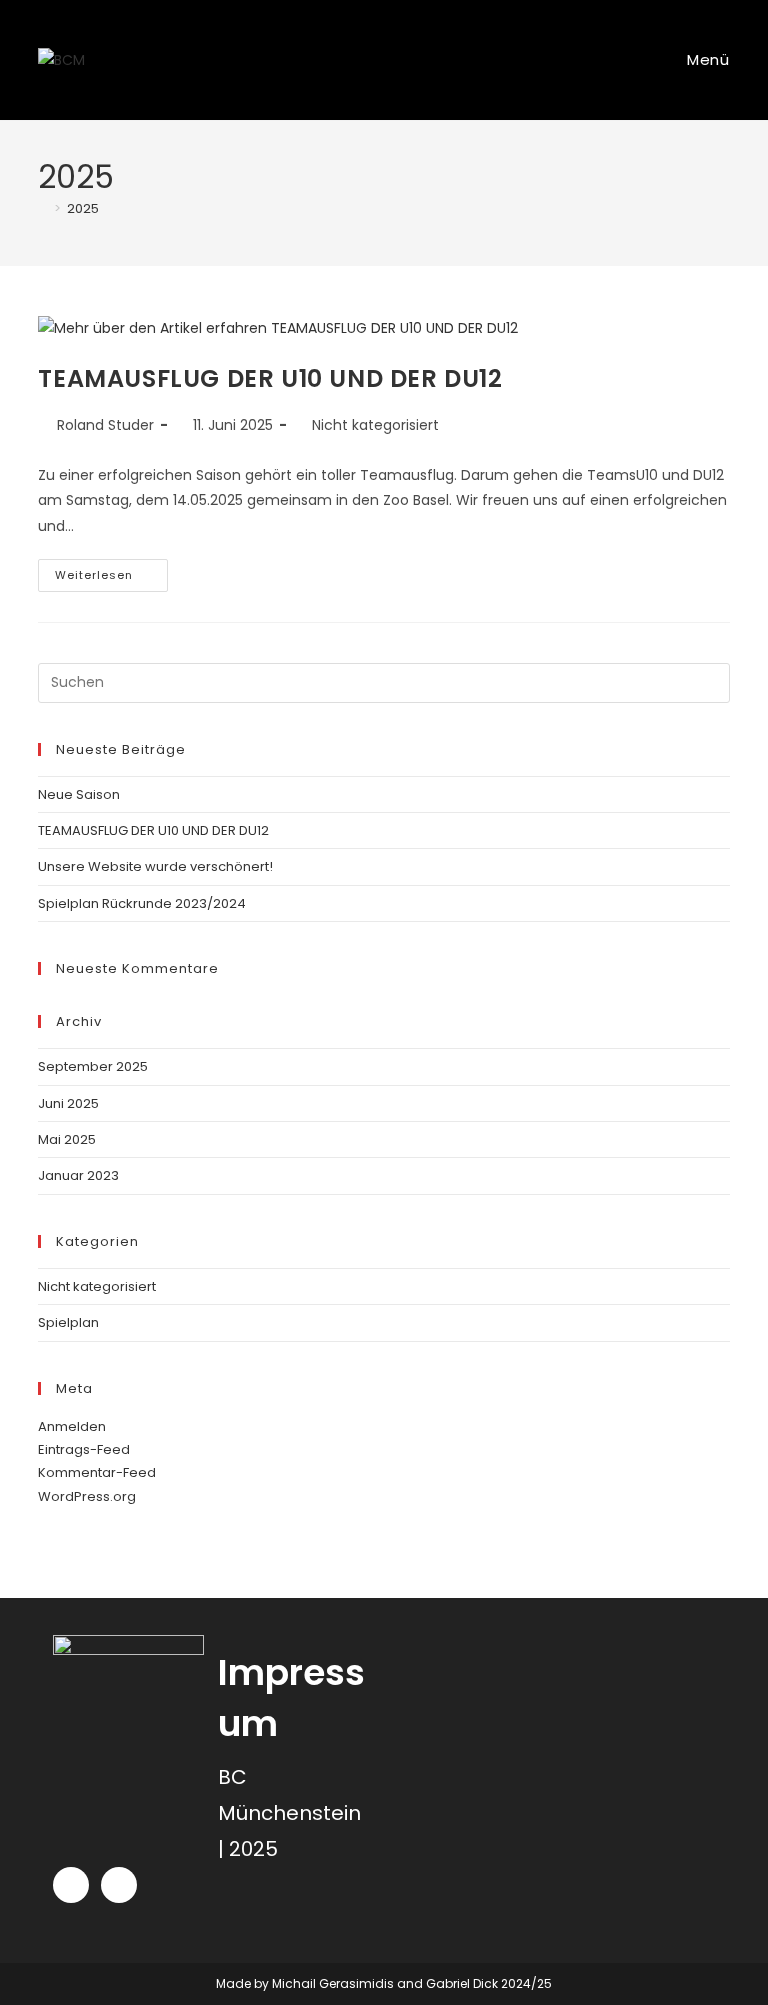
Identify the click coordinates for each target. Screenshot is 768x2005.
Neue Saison (79, 794)
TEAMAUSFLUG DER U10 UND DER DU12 (270, 378)
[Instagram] (71, 1885)
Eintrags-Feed (84, 1449)
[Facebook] (119, 1885)
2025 (83, 208)
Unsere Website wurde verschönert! (155, 866)
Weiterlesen (111, 571)
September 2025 (93, 1066)
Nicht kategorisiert (375, 425)
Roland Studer (105, 425)
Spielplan (68, 1322)
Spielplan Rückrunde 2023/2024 (142, 903)
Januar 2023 (78, 1175)
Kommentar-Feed (97, 1472)
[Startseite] (43, 208)
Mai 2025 (67, 1139)
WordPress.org (87, 1496)
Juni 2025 (68, 1103)
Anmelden (72, 1426)
